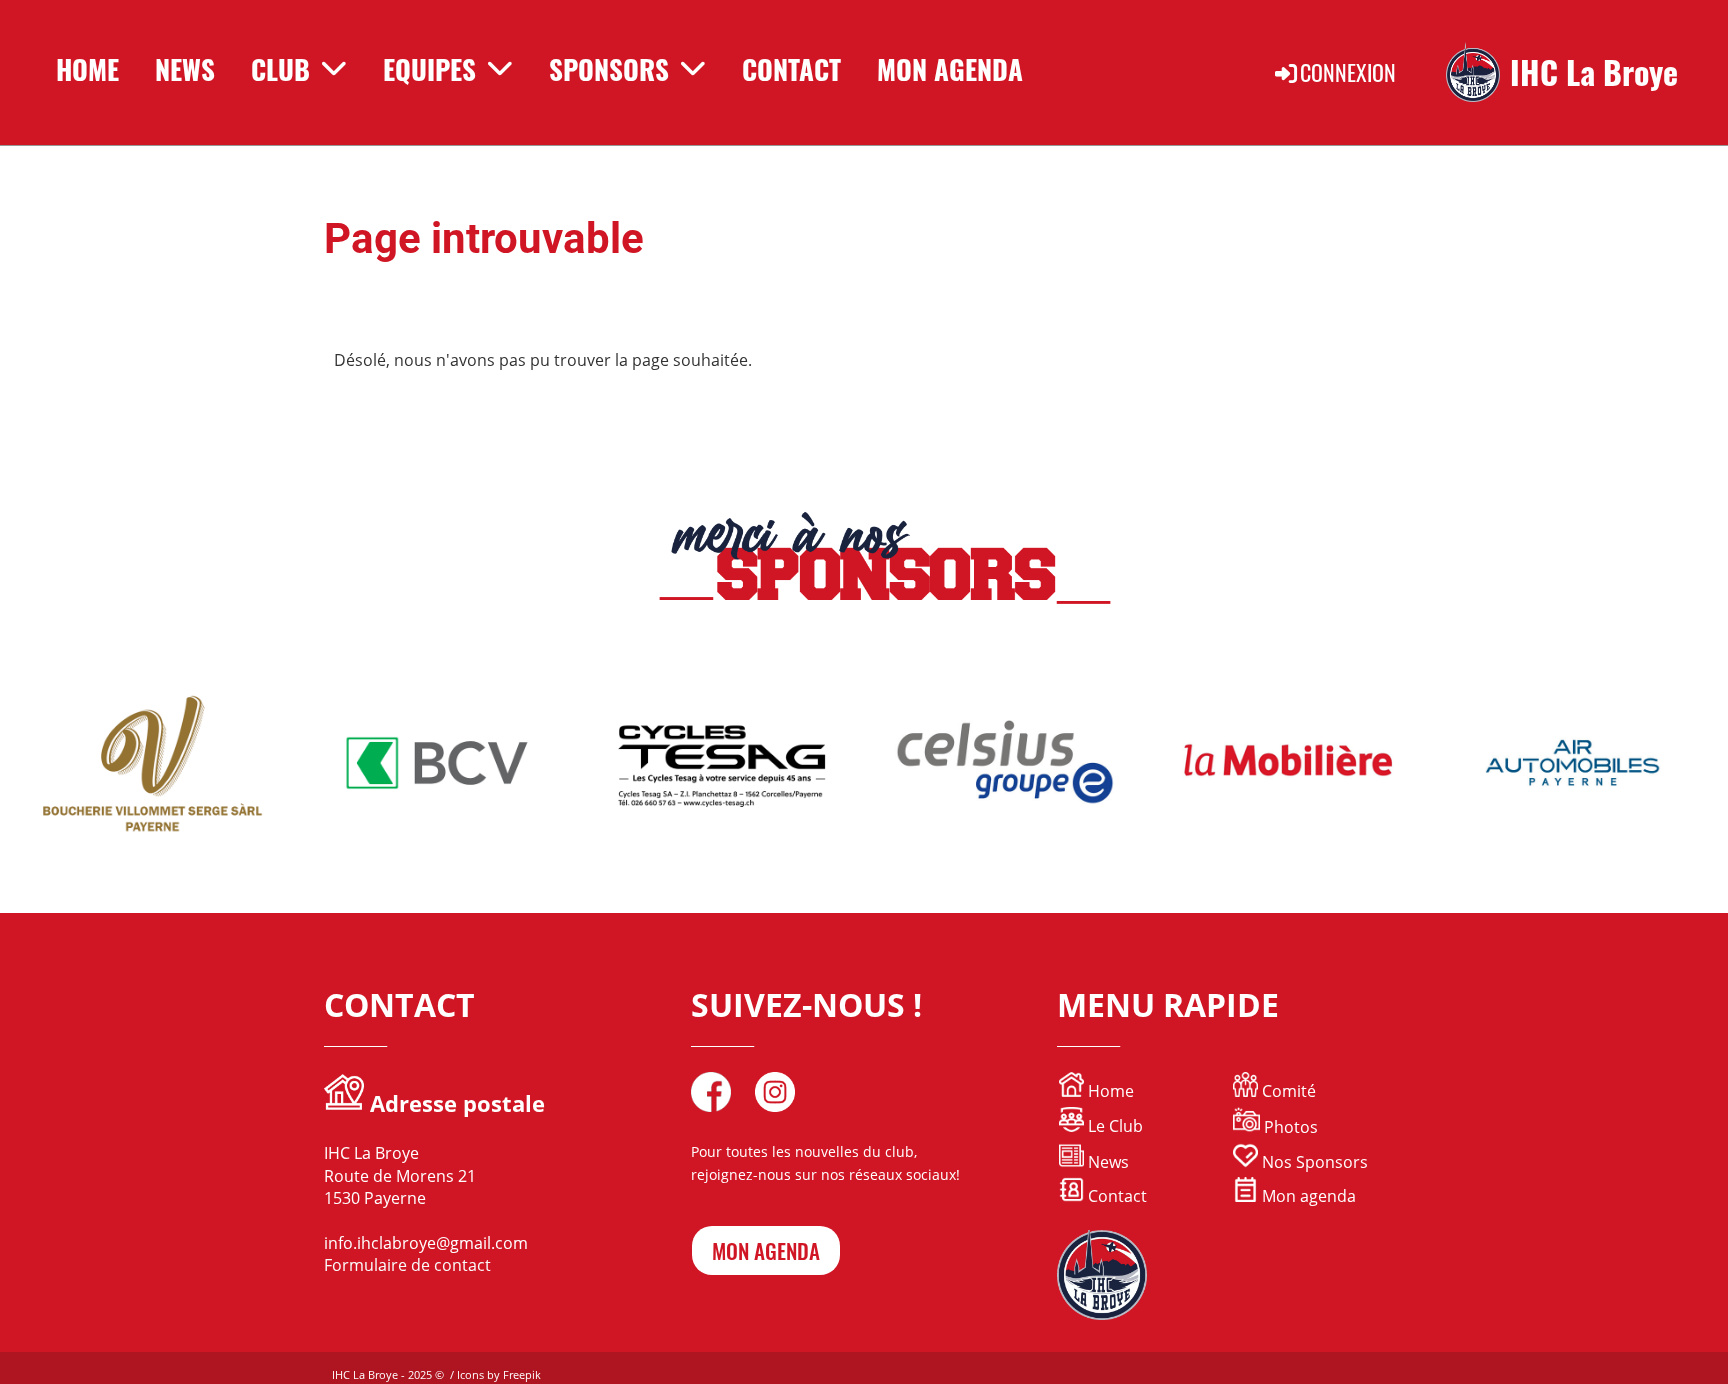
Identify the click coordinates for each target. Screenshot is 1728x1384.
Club (280, 69)
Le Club (1113, 1126)
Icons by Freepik (499, 1374)
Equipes (429, 69)
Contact (791, 69)
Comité (1287, 1091)
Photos (1291, 1127)
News (185, 69)
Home (87, 69)
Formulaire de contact (407, 1265)
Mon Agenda (950, 69)
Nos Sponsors (1313, 1162)
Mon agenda (1307, 1196)
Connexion (1348, 72)
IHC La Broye (1594, 72)
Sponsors (609, 69)
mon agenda (766, 1250)
